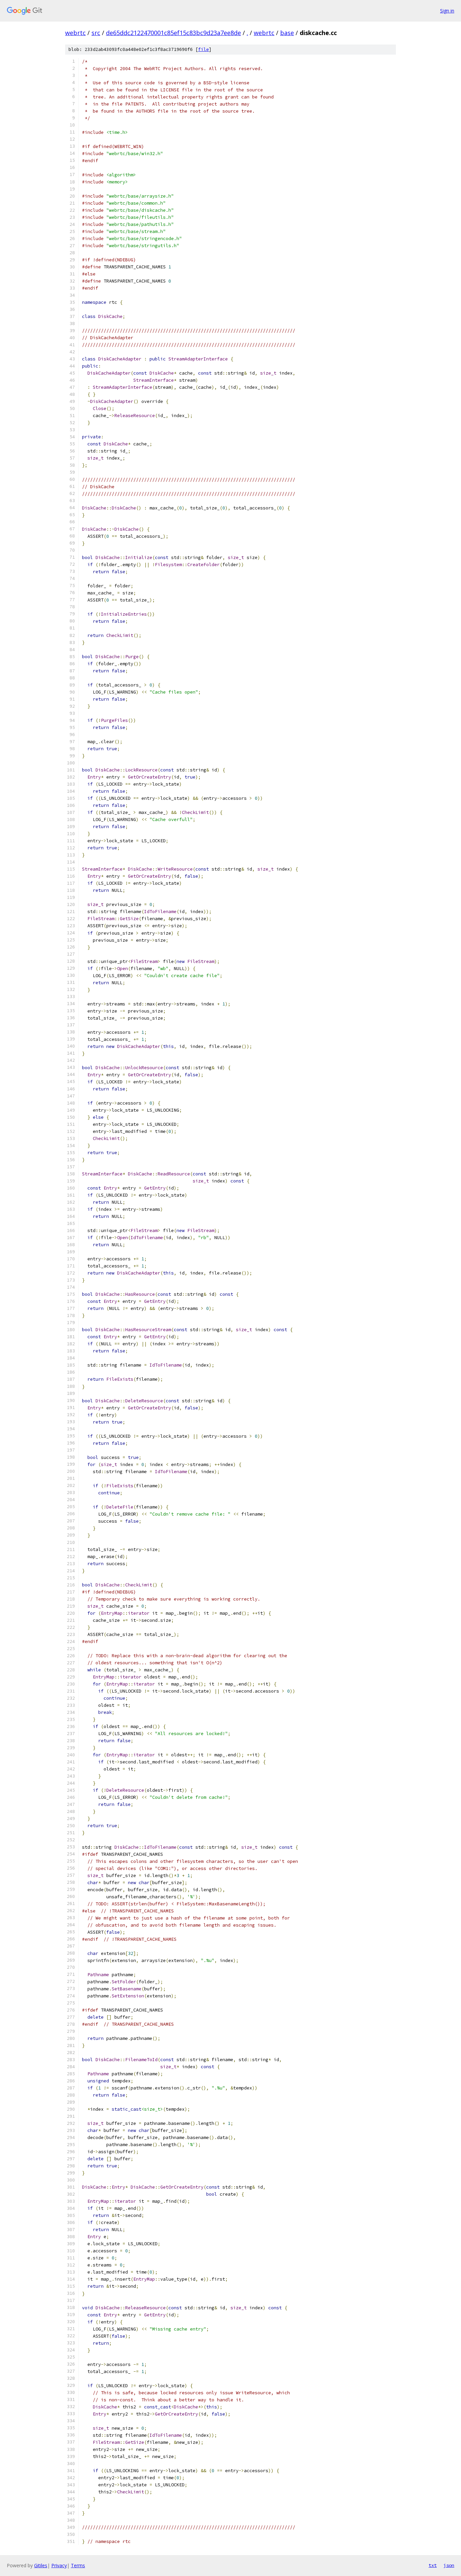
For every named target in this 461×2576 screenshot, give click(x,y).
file (204, 49)
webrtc (75, 33)
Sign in (447, 11)
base (287, 33)
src (96, 33)
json (449, 2565)
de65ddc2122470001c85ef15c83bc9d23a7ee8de (173, 33)
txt (433, 2565)
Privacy (59, 2565)
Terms (78, 2565)
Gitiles (41, 2565)
